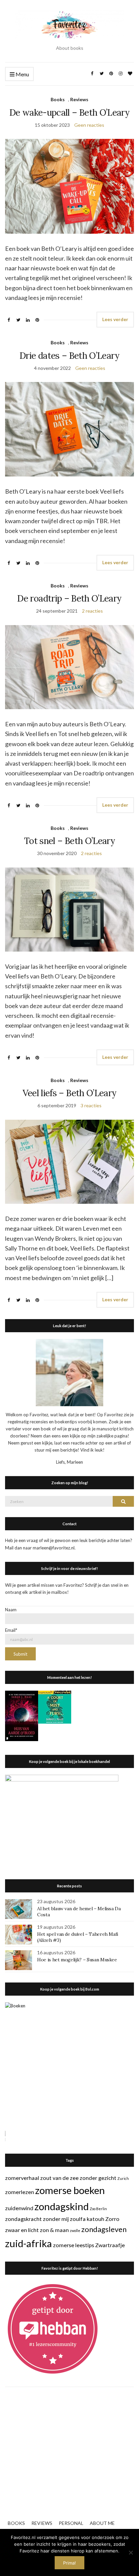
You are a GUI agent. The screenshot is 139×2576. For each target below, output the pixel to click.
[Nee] (131, 2552)
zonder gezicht (98, 2178)
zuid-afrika (29, 2243)
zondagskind (62, 2206)
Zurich (123, 2178)
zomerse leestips (74, 2245)
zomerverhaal (22, 2178)
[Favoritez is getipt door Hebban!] (53, 2329)
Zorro (112, 2219)
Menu (22, 74)
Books (58, 99)
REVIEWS (42, 2523)
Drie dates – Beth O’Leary (69, 356)
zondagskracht (23, 2219)
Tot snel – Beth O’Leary (69, 841)
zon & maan (54, 2230)
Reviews (79, 99)
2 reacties (92, 611)
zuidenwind (19, 2208)
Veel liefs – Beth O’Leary (70, 1093)
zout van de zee (59, 2178)
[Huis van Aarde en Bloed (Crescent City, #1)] (22, 1715)
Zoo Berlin (98, 2209)
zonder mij (56, 2219)
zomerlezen (20, 2192)
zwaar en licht (22, 2230)
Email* (11, 1630)
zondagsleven (104, 2229)
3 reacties (91, 1105)
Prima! (69, 2563)
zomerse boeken (70, 2190)
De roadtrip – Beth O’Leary (69, 598)
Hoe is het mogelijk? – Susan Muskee (77, 1960)
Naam (11, 1610)
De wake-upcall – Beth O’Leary (69, 112)
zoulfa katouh (87, 2219)
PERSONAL (71, 2523)
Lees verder (115, 319)
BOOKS (16, 2523)
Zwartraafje (110, 2245)
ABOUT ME (102, 2523)
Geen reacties (89, 125)
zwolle (75, 2231)
